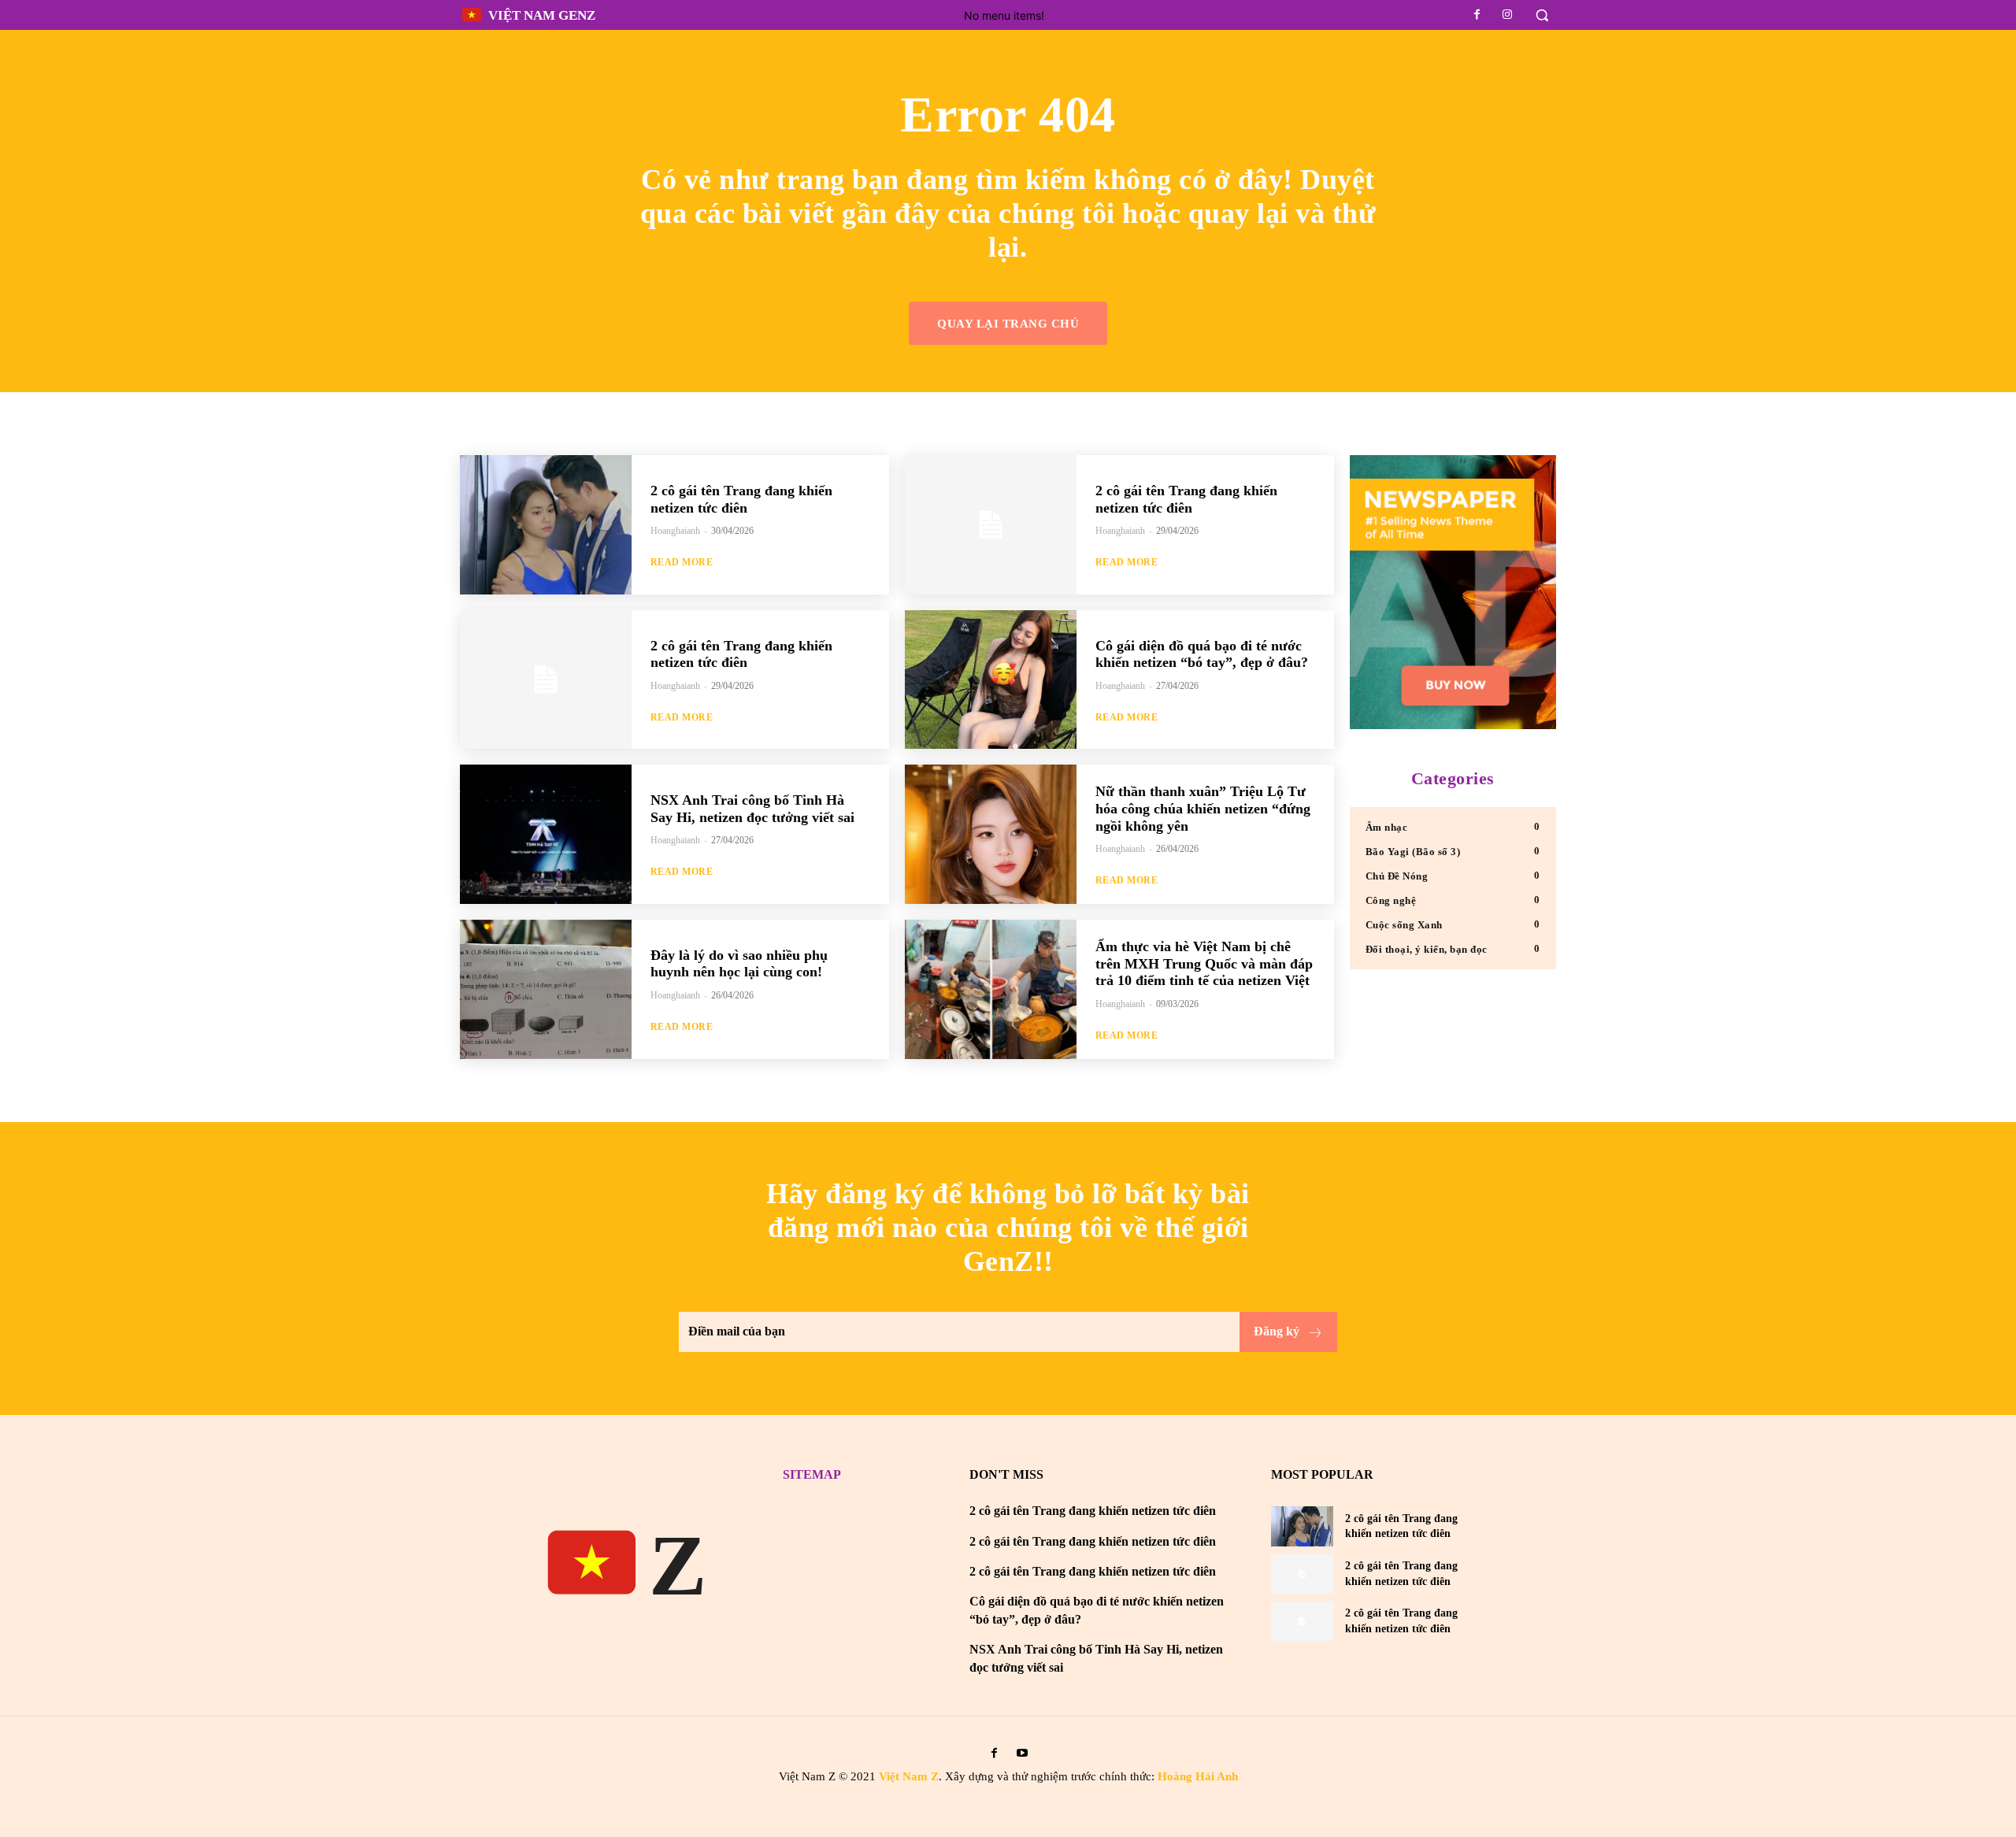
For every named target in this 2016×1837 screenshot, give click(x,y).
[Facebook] (1477, 15)
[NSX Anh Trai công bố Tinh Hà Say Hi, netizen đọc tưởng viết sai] (546, 834)
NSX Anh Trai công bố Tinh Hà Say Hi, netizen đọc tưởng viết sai (752, 809)
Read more (682, 562)
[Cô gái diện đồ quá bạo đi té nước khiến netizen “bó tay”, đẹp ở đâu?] (991, 680)
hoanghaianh (675, 531)
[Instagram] (1507, 15)
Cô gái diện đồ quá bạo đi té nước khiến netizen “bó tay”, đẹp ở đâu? (1202, 654)
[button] (1542, 15)
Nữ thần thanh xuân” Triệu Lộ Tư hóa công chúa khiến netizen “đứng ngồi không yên (1203, 808)
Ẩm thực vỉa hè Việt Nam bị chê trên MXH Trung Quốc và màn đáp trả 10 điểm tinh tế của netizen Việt (1204, 963)
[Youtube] (1022, 1753)
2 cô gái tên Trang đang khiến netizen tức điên (741, 499)
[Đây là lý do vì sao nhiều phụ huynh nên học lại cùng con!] (546, 989)
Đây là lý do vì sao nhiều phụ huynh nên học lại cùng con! (739, 964)
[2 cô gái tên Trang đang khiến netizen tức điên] (546, 525)
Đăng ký (1277, 1331)
